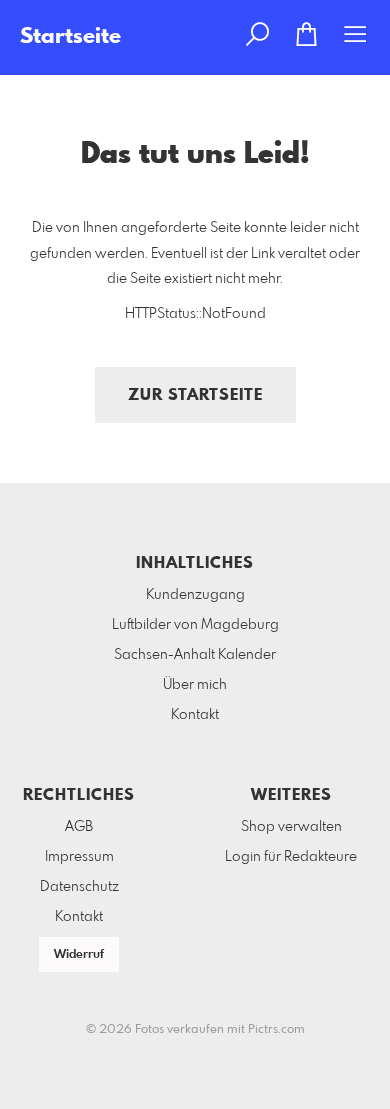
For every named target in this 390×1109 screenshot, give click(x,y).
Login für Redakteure (291, 857)
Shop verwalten (291, 827)
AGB (79, 827)
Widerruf (79, 955)
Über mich (195, 685)
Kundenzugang (195, 595)
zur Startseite (195, 395)
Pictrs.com (276, 1030)
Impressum (79, 857)
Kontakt (195, 715)
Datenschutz (79, 887)
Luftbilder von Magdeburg (195, 625)
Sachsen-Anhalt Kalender (195, 655)
